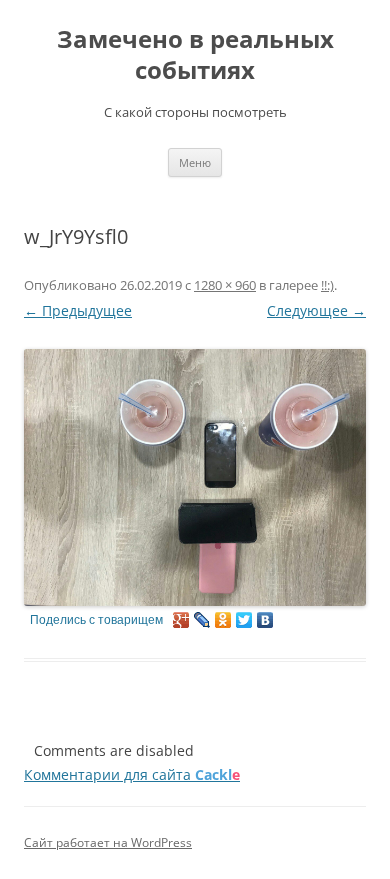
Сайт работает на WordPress (108, 842)
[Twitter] (244, 620)
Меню (195, 162)
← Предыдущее (78, 310)
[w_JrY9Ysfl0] (195, 477)
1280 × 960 (225, 285)
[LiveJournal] (202, 620)
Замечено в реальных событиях (195, 55)
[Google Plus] (181, 620)
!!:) (327, 285)
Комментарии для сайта (132, 774)
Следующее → (316, 310)
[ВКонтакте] (265, 620)
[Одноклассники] (223, 620)
